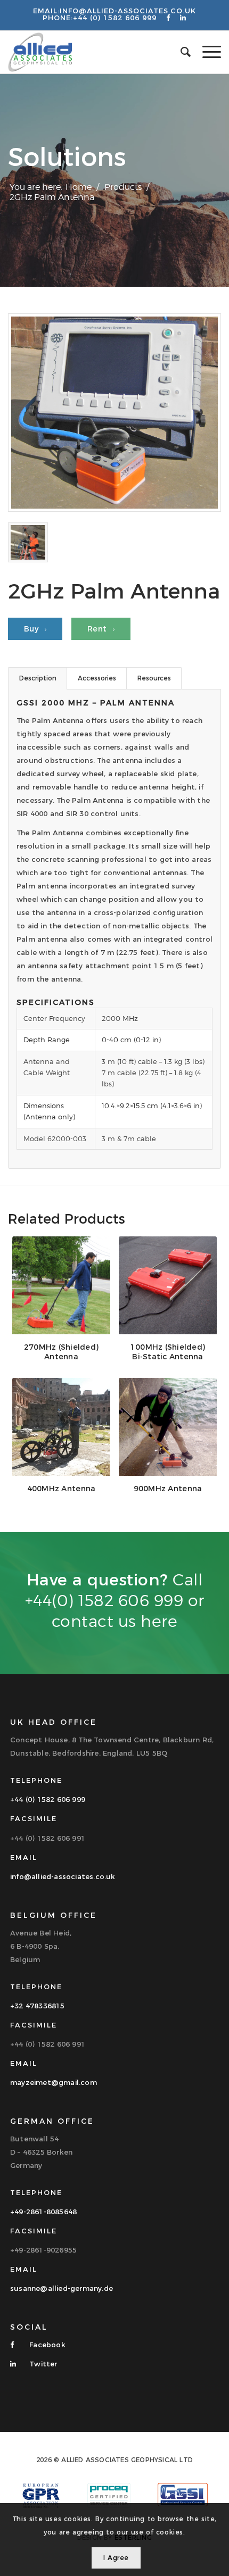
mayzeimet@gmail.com (54, 2082)
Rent (98, 629)
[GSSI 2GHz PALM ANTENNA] (114, 413)
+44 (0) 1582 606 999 (115, 18)
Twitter (42, 2364)
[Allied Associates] (93, 52)
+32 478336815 (38, 2006)
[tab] (38, 678)
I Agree (116, 2558)
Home (79, 187)
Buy (32, 629)
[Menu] (206, 52)
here (159, 1621)
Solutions (67, 157)
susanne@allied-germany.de (62, 2288)
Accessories (97, 678)
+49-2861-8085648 (43, 2212)
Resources (154, 678)
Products (123, 187)
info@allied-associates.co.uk (128, 11)
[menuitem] (206, 52)
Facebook (46, 2345)
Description (38, 678)
